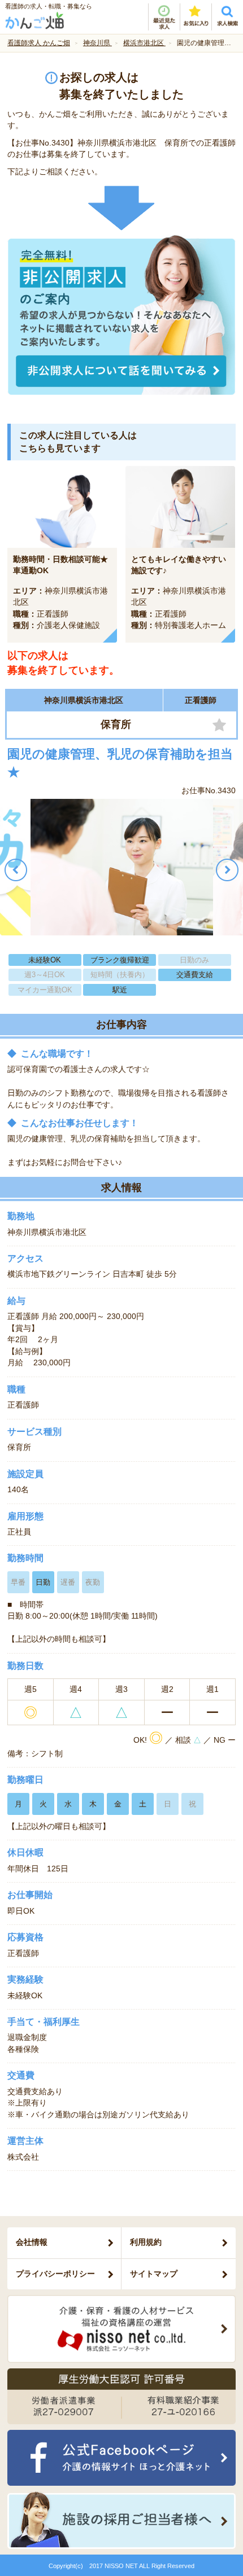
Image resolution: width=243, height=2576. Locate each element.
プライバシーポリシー (55, 2274)
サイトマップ (154, 2274)
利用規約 (146, 2242)
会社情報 (32, 2242)
